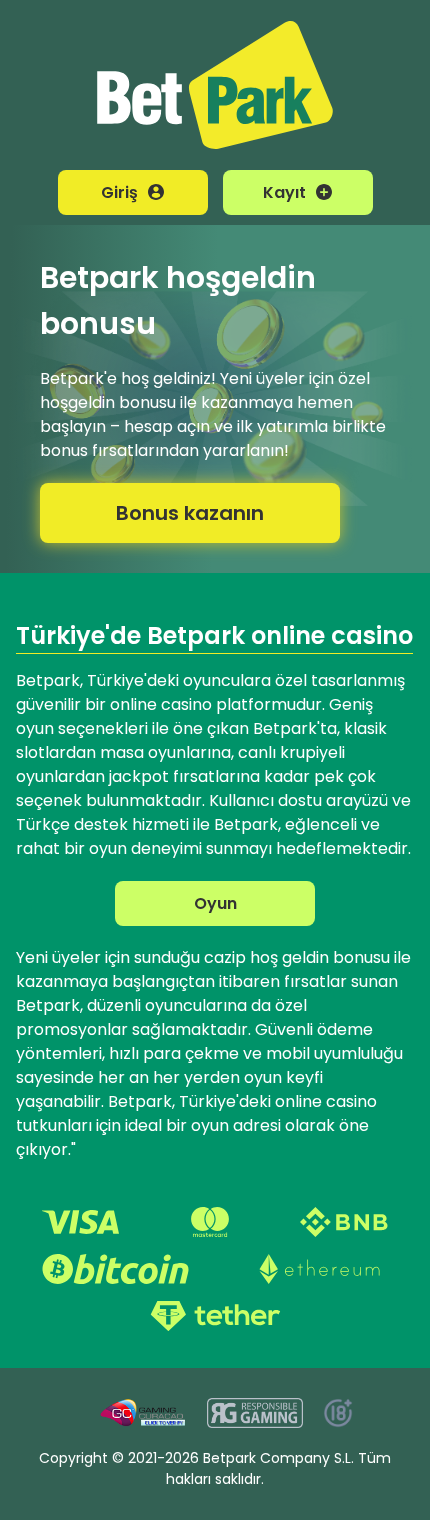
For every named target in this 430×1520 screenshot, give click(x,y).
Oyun (215, 903)
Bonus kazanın (190, 513)
